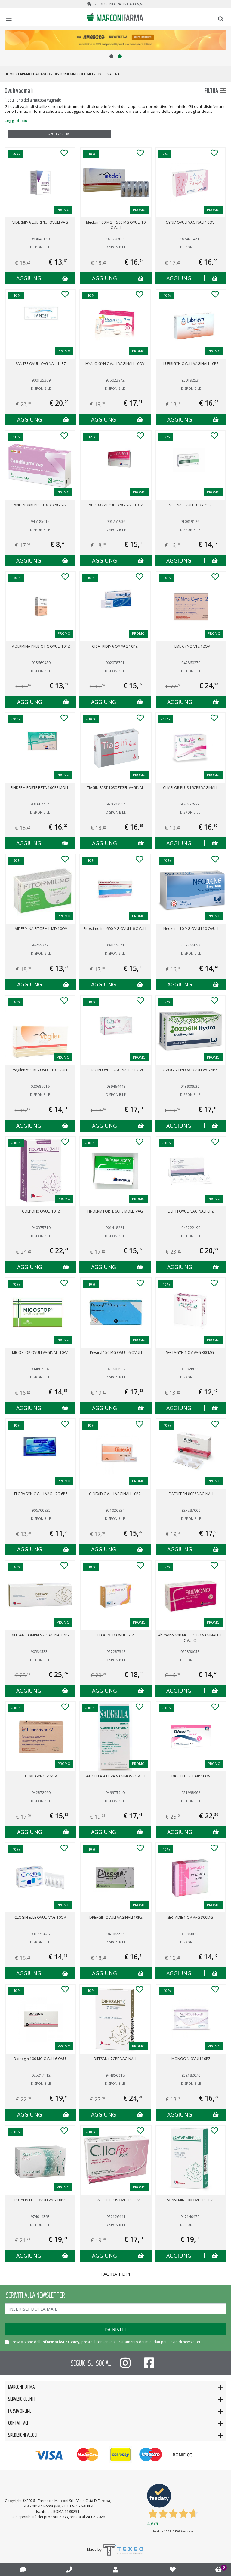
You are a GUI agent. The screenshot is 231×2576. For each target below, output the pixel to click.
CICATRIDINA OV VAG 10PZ (115, 646)
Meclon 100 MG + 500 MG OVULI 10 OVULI (116, 225)
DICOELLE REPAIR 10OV (191, 1776)
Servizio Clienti (22, 2399)
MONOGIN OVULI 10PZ (191, 2059)
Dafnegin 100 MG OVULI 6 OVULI (41, 2059)
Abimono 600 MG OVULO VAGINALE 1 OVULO (190, 1638)
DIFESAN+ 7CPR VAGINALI (115, 2059)
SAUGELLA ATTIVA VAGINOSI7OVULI (115, 1776)
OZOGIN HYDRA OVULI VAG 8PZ (190, 1070)
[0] (219, 2570)
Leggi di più (16, 121)
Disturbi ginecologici (73, 74)
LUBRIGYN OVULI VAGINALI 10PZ (191, 364)
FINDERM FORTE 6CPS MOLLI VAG (115, 1211)
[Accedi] (115, 2570)
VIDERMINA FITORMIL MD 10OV (41, 929)
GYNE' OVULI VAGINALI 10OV (190, 222)
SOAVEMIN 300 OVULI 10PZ (190, 2200)
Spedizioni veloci (23, 2435)
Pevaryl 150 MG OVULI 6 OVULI (116, 1352)
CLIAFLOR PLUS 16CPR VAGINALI (190, 788)
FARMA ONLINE (20, 2411)
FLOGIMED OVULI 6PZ (116, 1635)
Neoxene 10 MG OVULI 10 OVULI (191, 929)
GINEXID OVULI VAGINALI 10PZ (115, 1494)
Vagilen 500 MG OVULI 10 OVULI (40, 1070)
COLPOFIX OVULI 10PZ (41, 1211)
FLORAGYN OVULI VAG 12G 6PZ (41, 1494)
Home (9, 74)
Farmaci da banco (34, 74)
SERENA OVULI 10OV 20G (190, 505)
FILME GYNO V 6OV (41, 1776)
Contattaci (18, 2423)
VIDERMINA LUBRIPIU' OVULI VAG (40, 222)
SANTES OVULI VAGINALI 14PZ (41, 364)
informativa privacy (60, 2342)
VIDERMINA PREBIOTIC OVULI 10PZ (41, 646)
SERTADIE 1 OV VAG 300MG (190, 1917)
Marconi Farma (21, 2387)
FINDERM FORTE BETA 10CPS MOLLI (40, 788)
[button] (111, 56)
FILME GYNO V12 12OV (191, 646)
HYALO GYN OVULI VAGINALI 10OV (115, 364)
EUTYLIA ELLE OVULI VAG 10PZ (40, 2200)
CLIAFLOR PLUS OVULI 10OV (116, 2200)
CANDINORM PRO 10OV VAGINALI (40, 505)
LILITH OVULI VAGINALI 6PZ (191, 1211)
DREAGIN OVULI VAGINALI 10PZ (116, 1917)
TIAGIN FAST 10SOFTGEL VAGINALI (116, 788)
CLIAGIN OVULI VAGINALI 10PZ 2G (116, 1070)
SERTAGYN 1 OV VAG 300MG (190, 1352)
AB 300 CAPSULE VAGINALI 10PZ (116, 505)
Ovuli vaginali (59, 134)
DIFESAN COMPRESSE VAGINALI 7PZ (40, 1635)
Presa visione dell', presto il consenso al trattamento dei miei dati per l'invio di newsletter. (106, 2342)
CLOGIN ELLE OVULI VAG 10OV (40, 1917)
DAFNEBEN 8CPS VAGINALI (191, 1494)
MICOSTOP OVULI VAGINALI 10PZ (40, 1352)
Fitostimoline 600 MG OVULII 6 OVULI (115, 929)
